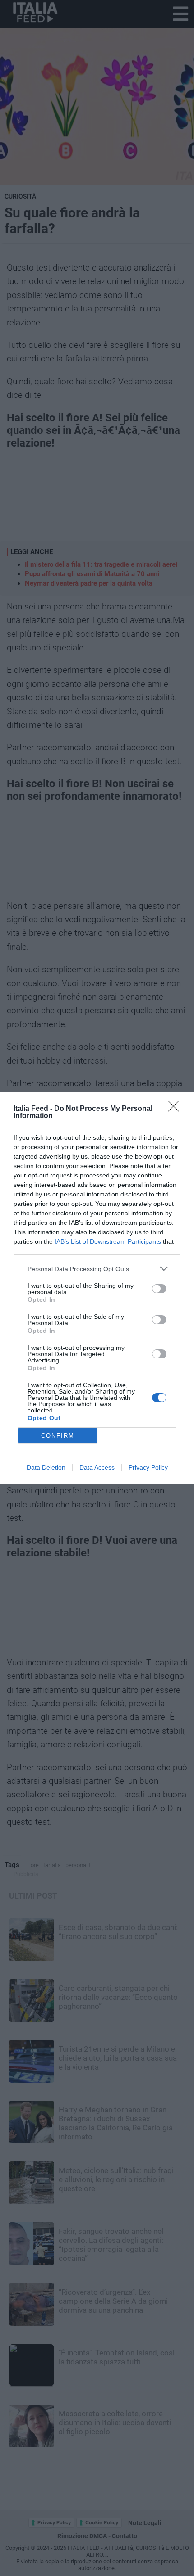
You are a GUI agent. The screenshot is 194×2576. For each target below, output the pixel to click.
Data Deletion (46, 1467)
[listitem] (97, 1269)
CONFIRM (58, 1436)
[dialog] (97, 1288)
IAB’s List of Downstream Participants (108, 1241)
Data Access (97, 1467)
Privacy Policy (148, 1467)
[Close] (176, 1109)
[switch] (159, 1289)
